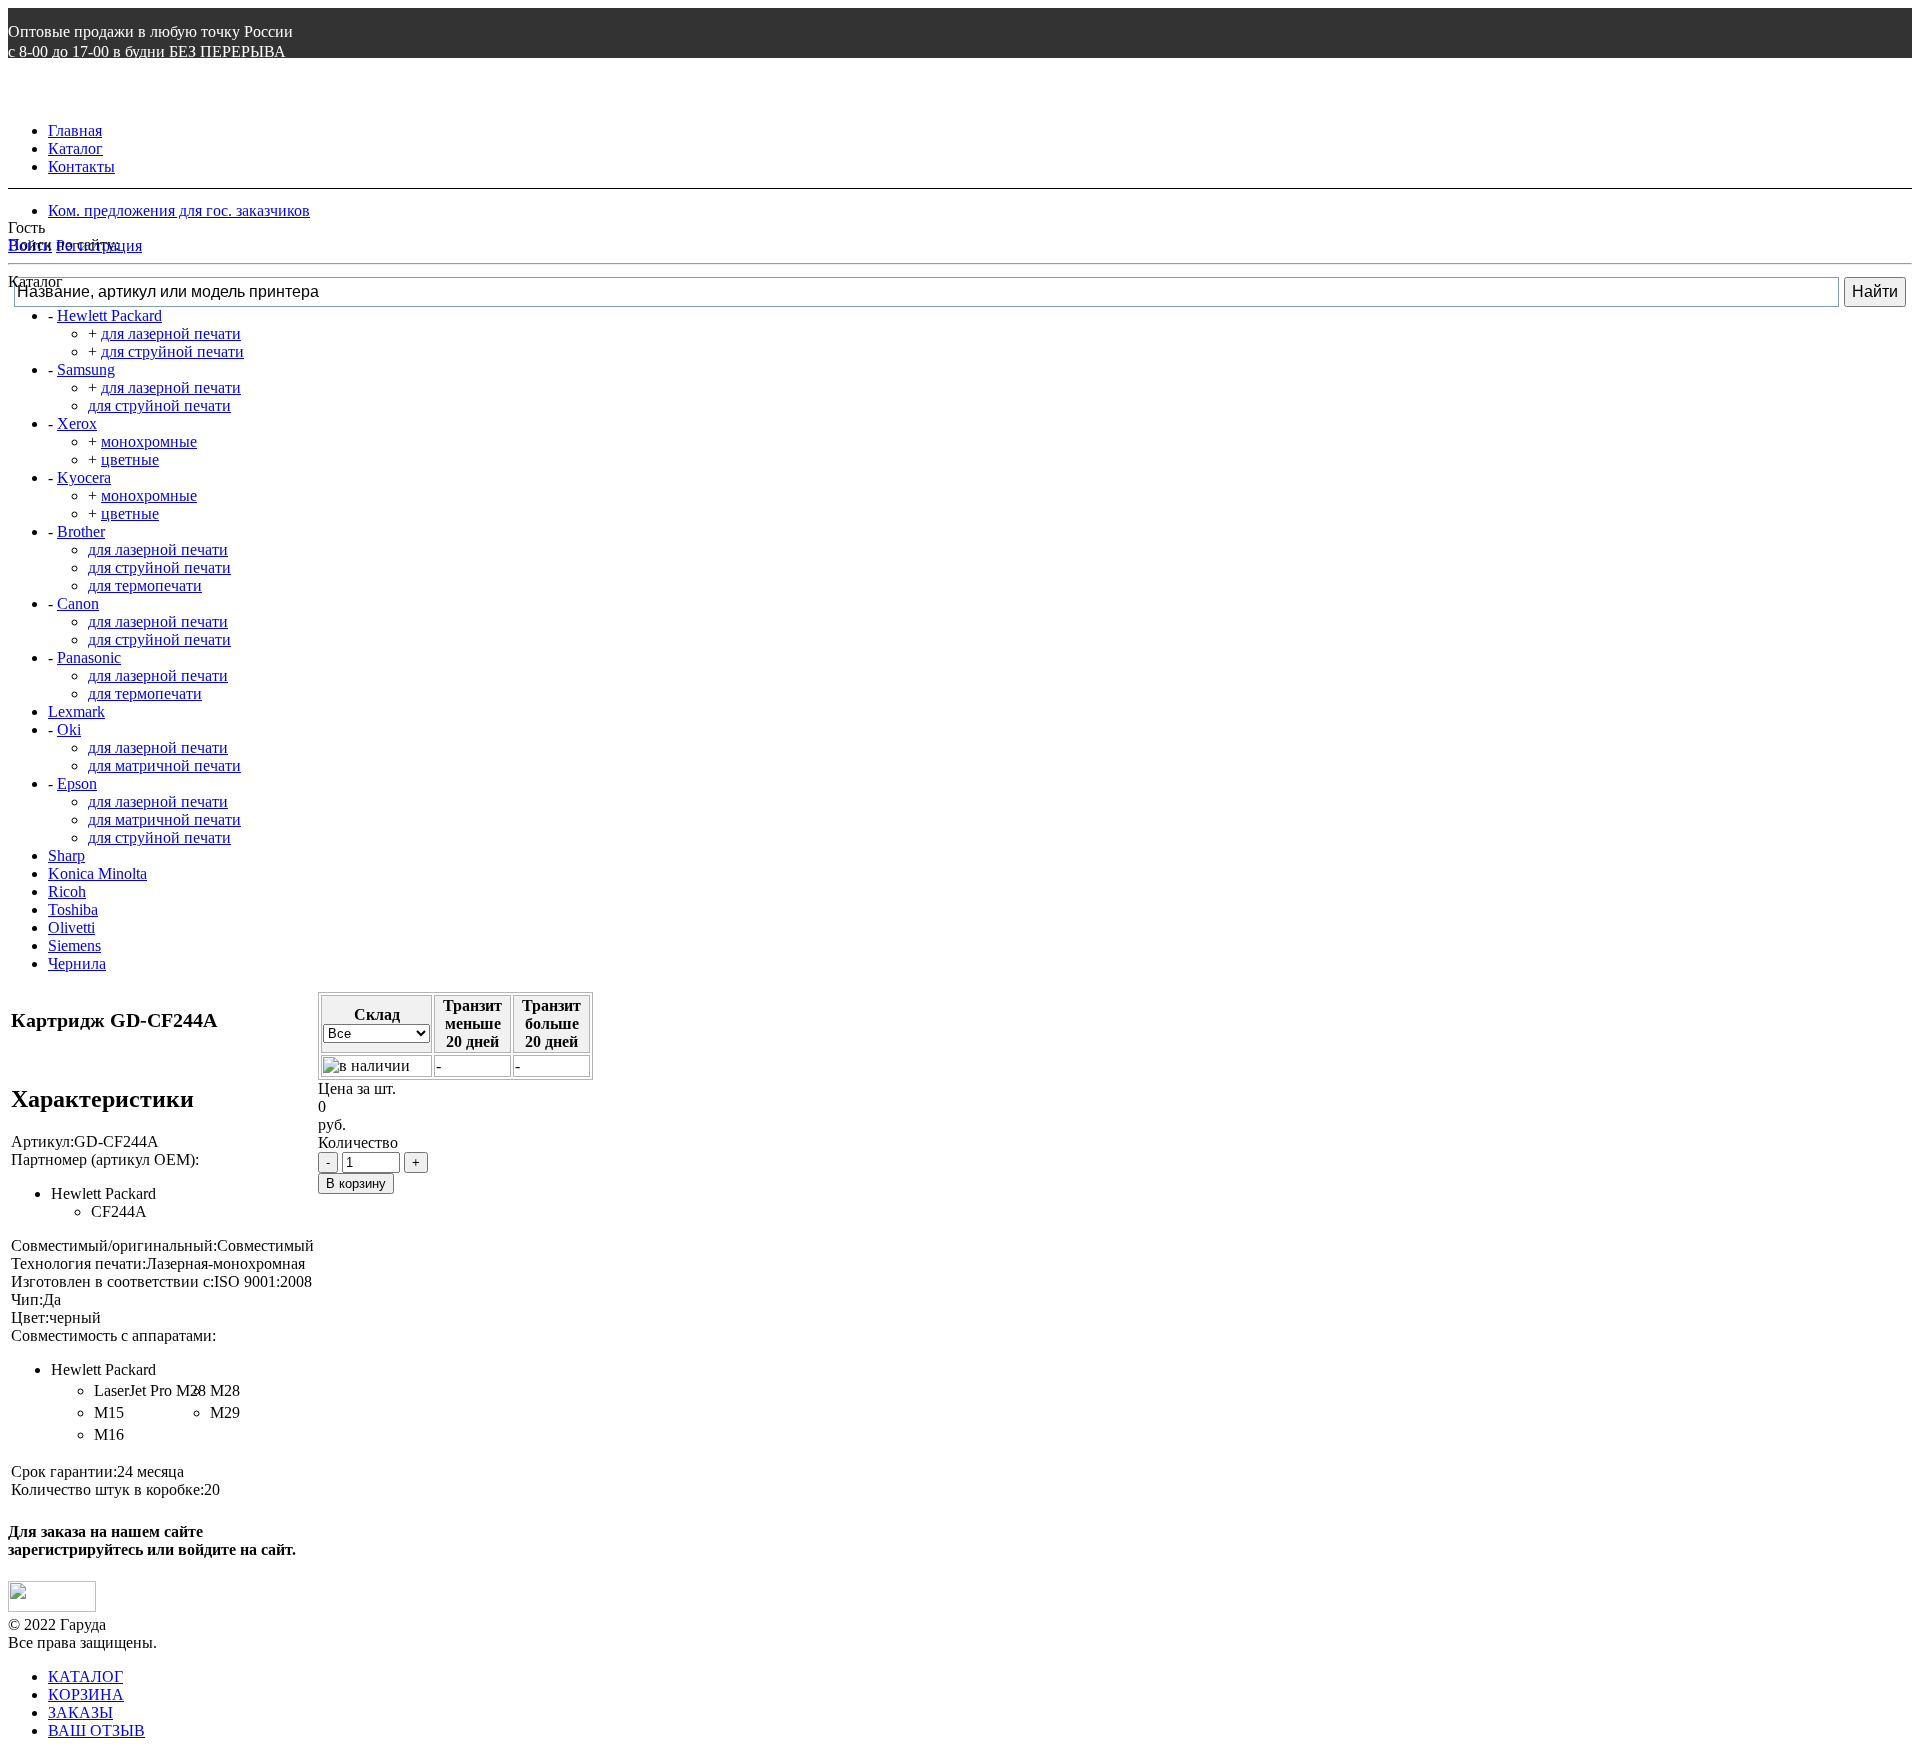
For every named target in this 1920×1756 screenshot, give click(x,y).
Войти (30, 245)
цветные (130, 459)
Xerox (77, 423)
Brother (81, 531)
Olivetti (71, 927)
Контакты (81, 166)
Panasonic (89, 657)
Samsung (86, 369)
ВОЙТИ (37, 91)
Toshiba (73, 909)
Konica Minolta (97, 873)
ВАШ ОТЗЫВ (96, 1730)
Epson (77, 783)
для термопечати (145, 585)
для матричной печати (164, 765)
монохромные (149, 441)
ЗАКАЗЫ (80, 1712)
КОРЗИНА (86, 1694)
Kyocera (84, 477)
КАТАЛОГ (85, 1676)
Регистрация (99, 245)
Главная (75, 130)
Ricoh (67, 891)
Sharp (66, 855)
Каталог (75, 148)
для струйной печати (172, 351)
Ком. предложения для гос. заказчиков (179, 210)
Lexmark (76, 711)
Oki (69, 729)
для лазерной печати (171, 333)
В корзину (356, 1183)
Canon (78, 603)
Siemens (74, 945)
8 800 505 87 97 (78, 71)
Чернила (77, 963)
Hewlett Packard (109, 315)
